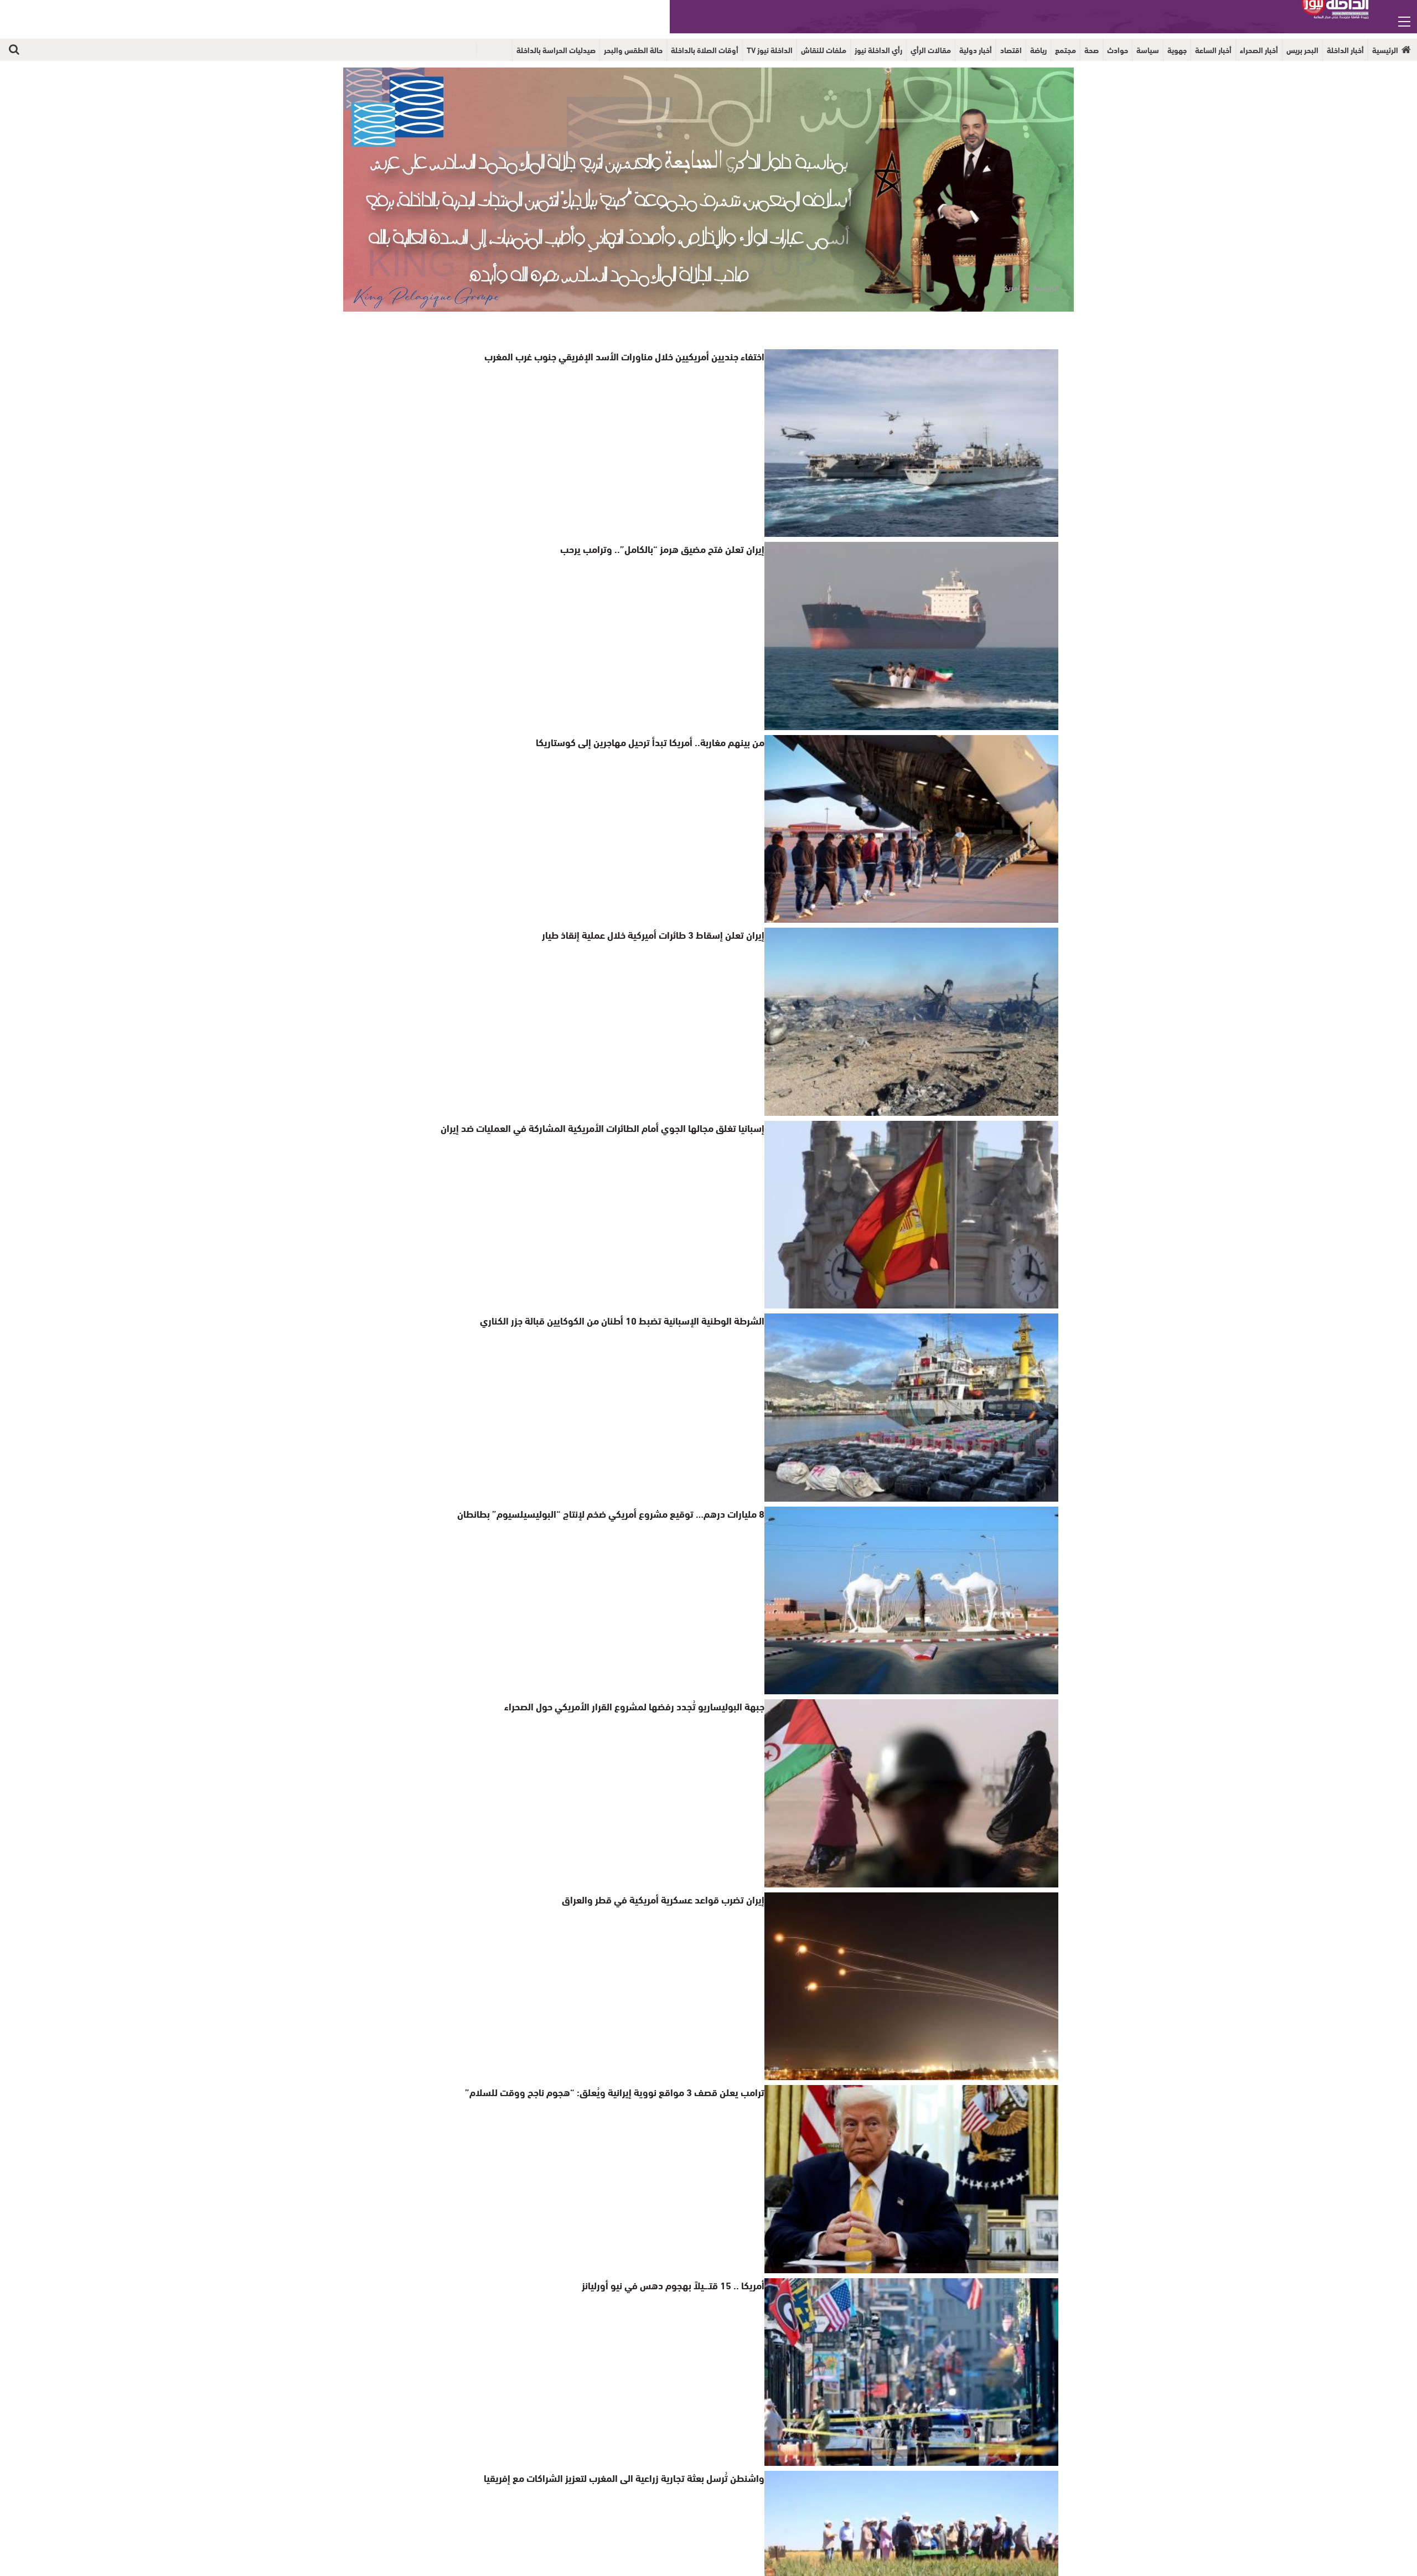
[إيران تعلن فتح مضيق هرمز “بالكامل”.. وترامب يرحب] (911, 636)
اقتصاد (1011, 50)
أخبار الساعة (1213, 50)
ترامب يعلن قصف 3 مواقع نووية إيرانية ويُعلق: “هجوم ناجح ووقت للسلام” (631, 2091)
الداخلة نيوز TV (770, 50)
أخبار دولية (976, 50)
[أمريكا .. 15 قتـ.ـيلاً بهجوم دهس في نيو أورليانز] (911, 2372)
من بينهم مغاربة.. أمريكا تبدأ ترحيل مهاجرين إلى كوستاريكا (663, 741)
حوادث (1118, 50)
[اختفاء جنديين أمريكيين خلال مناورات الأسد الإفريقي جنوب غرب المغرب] (911, 443)
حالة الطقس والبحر (633, 50)
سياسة (1148, 50)
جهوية (1177, 50)
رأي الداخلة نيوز (878, 50)
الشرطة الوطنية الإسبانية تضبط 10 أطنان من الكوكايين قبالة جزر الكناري (637, 1320)
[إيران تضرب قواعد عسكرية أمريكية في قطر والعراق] (911, 1986)
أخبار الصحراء (1259, 50)
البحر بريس (1302, 50)
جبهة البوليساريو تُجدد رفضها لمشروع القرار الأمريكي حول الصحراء (647, 1706)
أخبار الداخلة (1345, 50)
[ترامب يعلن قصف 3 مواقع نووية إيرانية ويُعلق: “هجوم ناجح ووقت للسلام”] (911, 2179)
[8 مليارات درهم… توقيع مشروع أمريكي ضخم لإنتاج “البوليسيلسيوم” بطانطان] (911, 1600)
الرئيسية (1385, 50)
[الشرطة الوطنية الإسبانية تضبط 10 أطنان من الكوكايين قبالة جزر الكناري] (911, 1407)
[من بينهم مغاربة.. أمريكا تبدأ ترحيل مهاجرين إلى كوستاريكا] (911, 829)
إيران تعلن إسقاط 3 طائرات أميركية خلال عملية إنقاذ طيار (664, 934)
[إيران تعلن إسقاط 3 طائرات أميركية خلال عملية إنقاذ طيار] (911, 1021)
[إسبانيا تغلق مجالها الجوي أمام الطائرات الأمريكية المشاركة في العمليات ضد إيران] (911, 1215)
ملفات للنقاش (824, 50)
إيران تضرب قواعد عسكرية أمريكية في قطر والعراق (672, 1899)
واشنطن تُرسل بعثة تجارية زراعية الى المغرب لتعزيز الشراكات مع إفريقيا (638, 2477)
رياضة (1038, 50)
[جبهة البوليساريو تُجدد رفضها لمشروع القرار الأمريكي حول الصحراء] (911, 1793)
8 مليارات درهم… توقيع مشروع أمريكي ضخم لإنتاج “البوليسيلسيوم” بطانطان (626, 1513)
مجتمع (1066, 50)
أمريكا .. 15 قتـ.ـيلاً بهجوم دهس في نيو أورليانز (682, 2285)
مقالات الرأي (931, 50)
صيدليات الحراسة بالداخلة (556, 50)
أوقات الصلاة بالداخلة (705, 50)
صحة (1092, 50)
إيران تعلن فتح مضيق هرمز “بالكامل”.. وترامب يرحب (673, 548)
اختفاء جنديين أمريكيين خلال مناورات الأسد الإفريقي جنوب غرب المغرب (638, 356)
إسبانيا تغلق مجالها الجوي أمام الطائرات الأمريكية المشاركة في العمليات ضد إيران (619, 1127)
